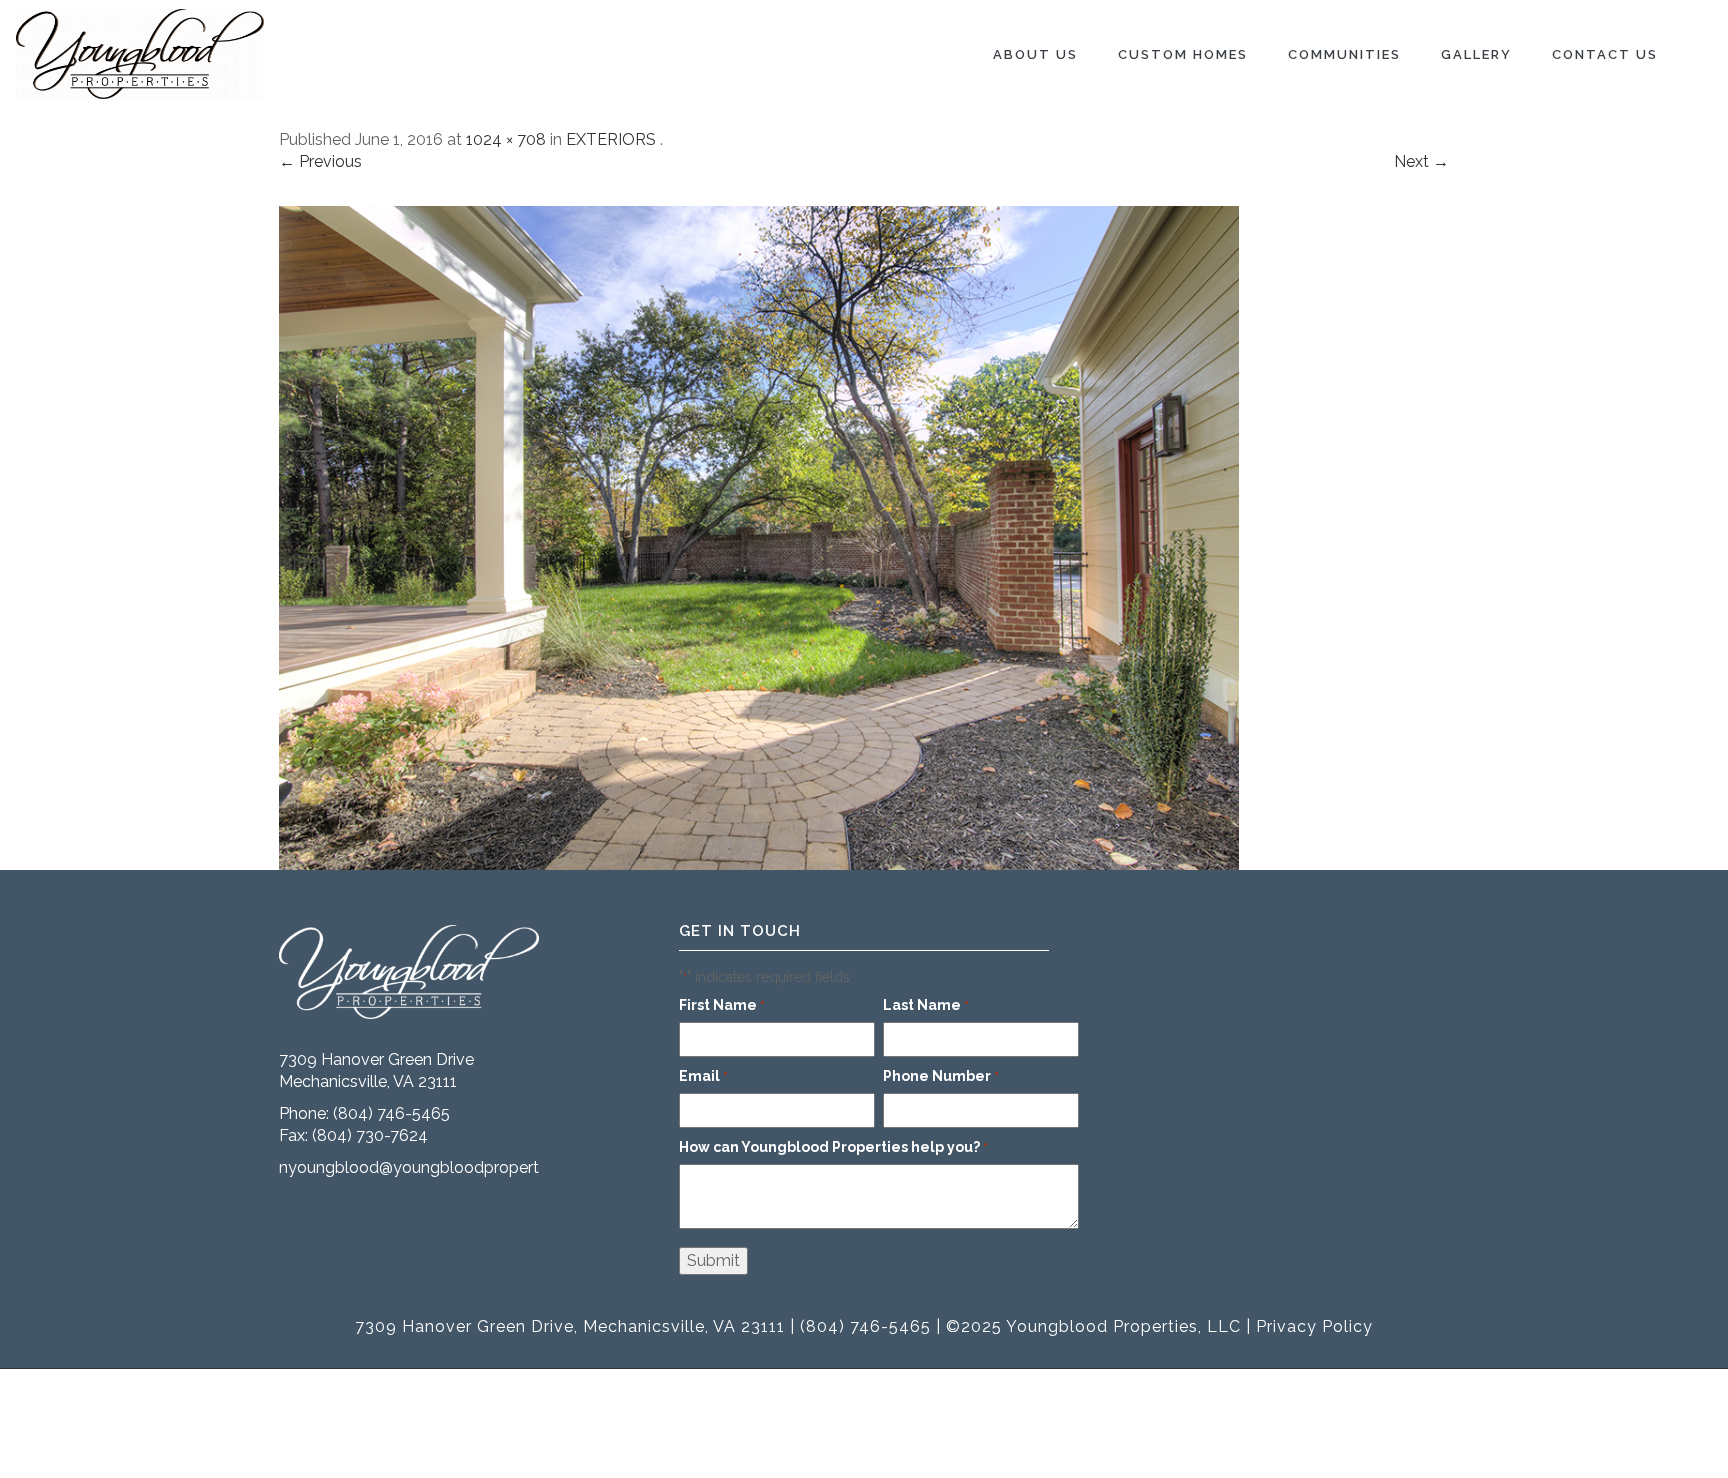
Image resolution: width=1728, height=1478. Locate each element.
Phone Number (941, 1076)
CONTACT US (1605, 54)
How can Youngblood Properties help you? (833, 1147)
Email (703, 1076)
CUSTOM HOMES (1183, 54)
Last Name (926, 1005)
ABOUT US (1035, 54)
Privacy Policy (1314, 1326)
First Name (722, 1005)
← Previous (320, 161)
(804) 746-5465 (391, 1113)
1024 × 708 (506, 139)
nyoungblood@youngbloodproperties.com (437, 1167)
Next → (1421, 161)
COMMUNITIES (1344, 54)
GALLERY (1476, 54)
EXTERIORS (611, 139)
